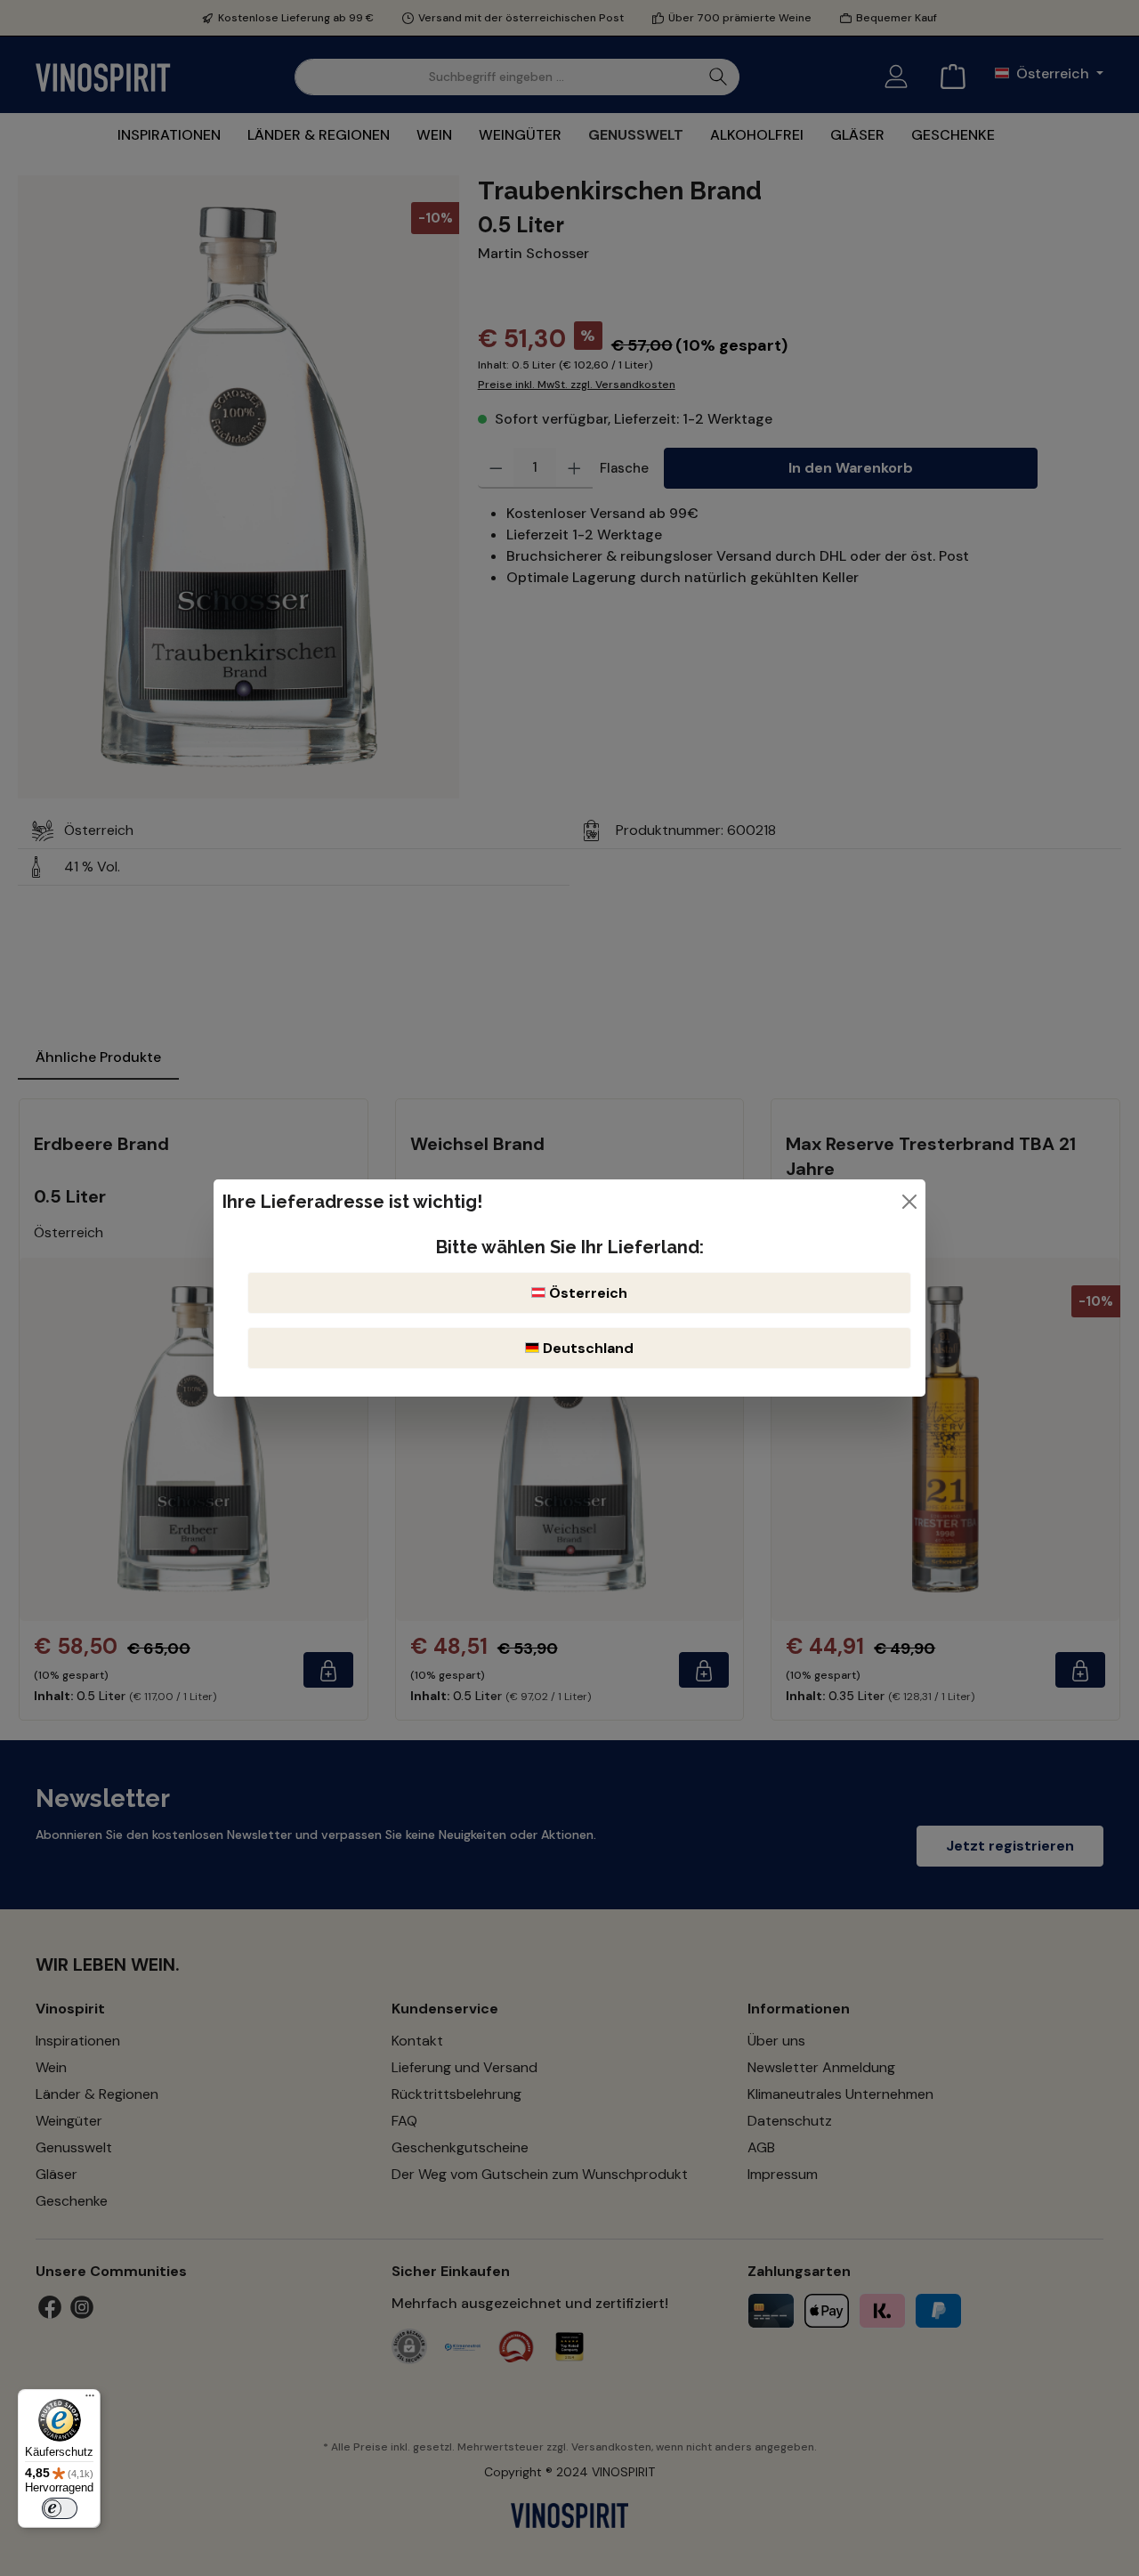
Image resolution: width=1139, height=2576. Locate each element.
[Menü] (90, 2400)
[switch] (60, 2508)
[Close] (909, 1202)
